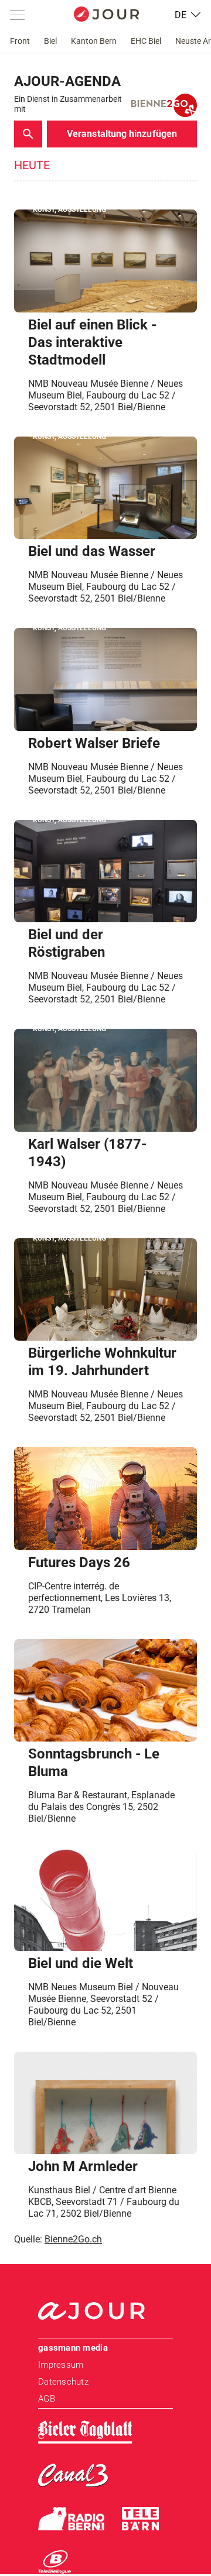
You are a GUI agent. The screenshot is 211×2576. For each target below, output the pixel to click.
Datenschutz (63, 2382)
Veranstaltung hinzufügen (122, 134)
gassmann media (73, 2348)
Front (20, 41)
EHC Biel (146, 41)
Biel (50, 41)
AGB (47, 2399)
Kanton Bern (94, 41)
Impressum (61, 2365)
